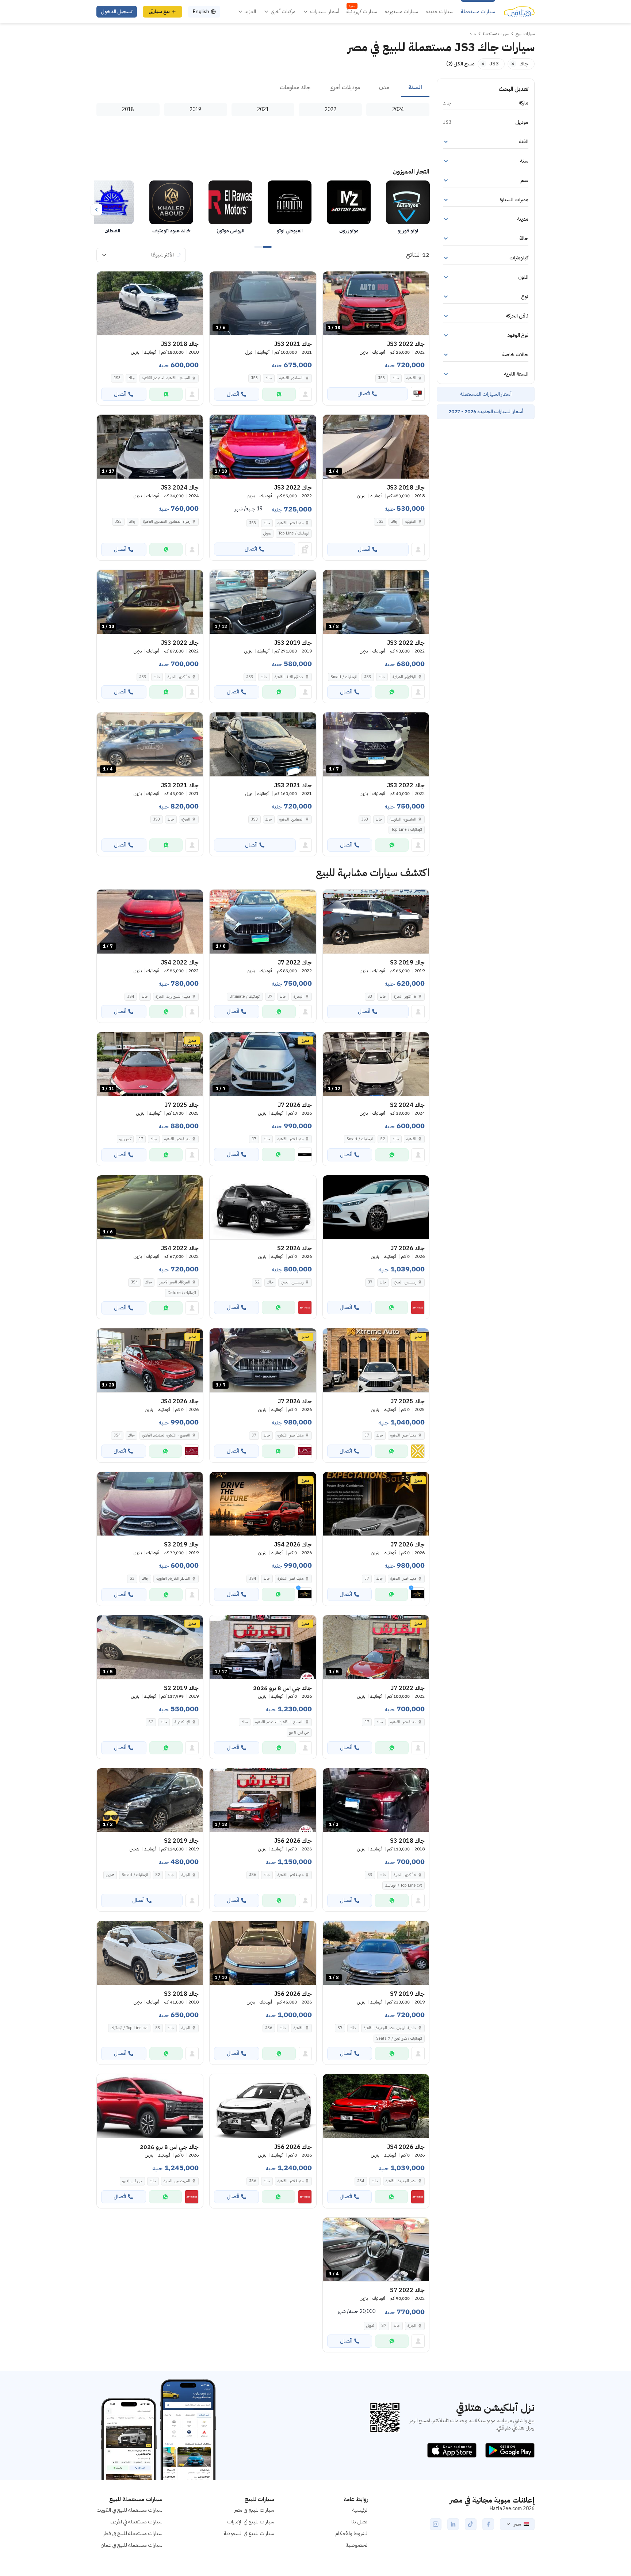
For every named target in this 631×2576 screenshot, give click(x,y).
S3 (370, 996)
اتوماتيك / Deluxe (182, 1293)
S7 (340, 2028)
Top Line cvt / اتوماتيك (404, 1885)
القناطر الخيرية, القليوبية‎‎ (173, 1578)
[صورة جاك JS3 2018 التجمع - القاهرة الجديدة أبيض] (150, 303)
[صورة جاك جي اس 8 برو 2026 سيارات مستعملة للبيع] (150, 2106)
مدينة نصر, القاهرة (290, 523)
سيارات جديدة (439, 12)
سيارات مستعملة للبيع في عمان (131, 2545)
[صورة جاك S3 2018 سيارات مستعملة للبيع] (150, 1953)
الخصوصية (357, 2545)
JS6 (253, 1875)
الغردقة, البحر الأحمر (175, 1282)
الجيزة (186, 819)
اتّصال (364, 394)
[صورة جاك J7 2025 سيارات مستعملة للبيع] (376, 1360)
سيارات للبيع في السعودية (249, 2533)
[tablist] (263, 88)
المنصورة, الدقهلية (403, 819)
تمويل (267, 533)
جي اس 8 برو (299, 1732)
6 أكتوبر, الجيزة (179, 677)
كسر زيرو (125, 1139)
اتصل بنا (360, 2522)
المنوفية (411, 522)
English (201, 12)
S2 (383, 1139)
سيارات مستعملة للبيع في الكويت (129, 2510)
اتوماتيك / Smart (344, 677)
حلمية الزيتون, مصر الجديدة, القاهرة (390, 2028)
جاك (396, 378)
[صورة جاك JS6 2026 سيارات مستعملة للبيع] (263, 2106)
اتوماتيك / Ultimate (245, 996)
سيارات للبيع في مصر (254, 2510)
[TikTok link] (471, 2524)
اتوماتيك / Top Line (294, 533)
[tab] (415, 88)
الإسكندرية (182, 1722)
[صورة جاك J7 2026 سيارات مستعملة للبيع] (376, 1207)
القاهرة (411, 378)
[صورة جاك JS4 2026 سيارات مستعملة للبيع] (263, 1504)
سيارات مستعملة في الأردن (136, 2522)
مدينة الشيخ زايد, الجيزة (173, 996)
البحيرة (299, 996)
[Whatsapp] (279, 394)
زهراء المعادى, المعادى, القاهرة (167, 522)
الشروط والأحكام (352, 2533)
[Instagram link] (436, 2524)
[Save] (332, 280)
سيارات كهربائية (362, 12)
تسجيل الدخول (117, 12)
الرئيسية (360, 2510)
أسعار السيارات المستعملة (486, 394)
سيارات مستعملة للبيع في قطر (133, 2533)
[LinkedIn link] (453, 2524)
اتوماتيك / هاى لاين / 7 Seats (399, 2038)
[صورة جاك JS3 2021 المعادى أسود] (263, 744)
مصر (517, 2524)
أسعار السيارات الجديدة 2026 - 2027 (486, 412)
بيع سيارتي (159, 12)
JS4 (131, 996)
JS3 (382, 378)
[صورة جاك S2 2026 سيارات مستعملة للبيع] (263, 1207)
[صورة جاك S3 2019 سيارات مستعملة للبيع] (376, 922)
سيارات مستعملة (478, 12)
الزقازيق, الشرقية (404, 677)
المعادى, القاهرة (291, 378)
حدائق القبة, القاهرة (289, 677)
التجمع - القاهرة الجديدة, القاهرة (166, 378)
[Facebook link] (488, 2524)
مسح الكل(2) (460, 64)
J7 (270, 996)
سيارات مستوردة (401, 12)
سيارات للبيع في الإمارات (251, 2522)
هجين (110, 1875)
